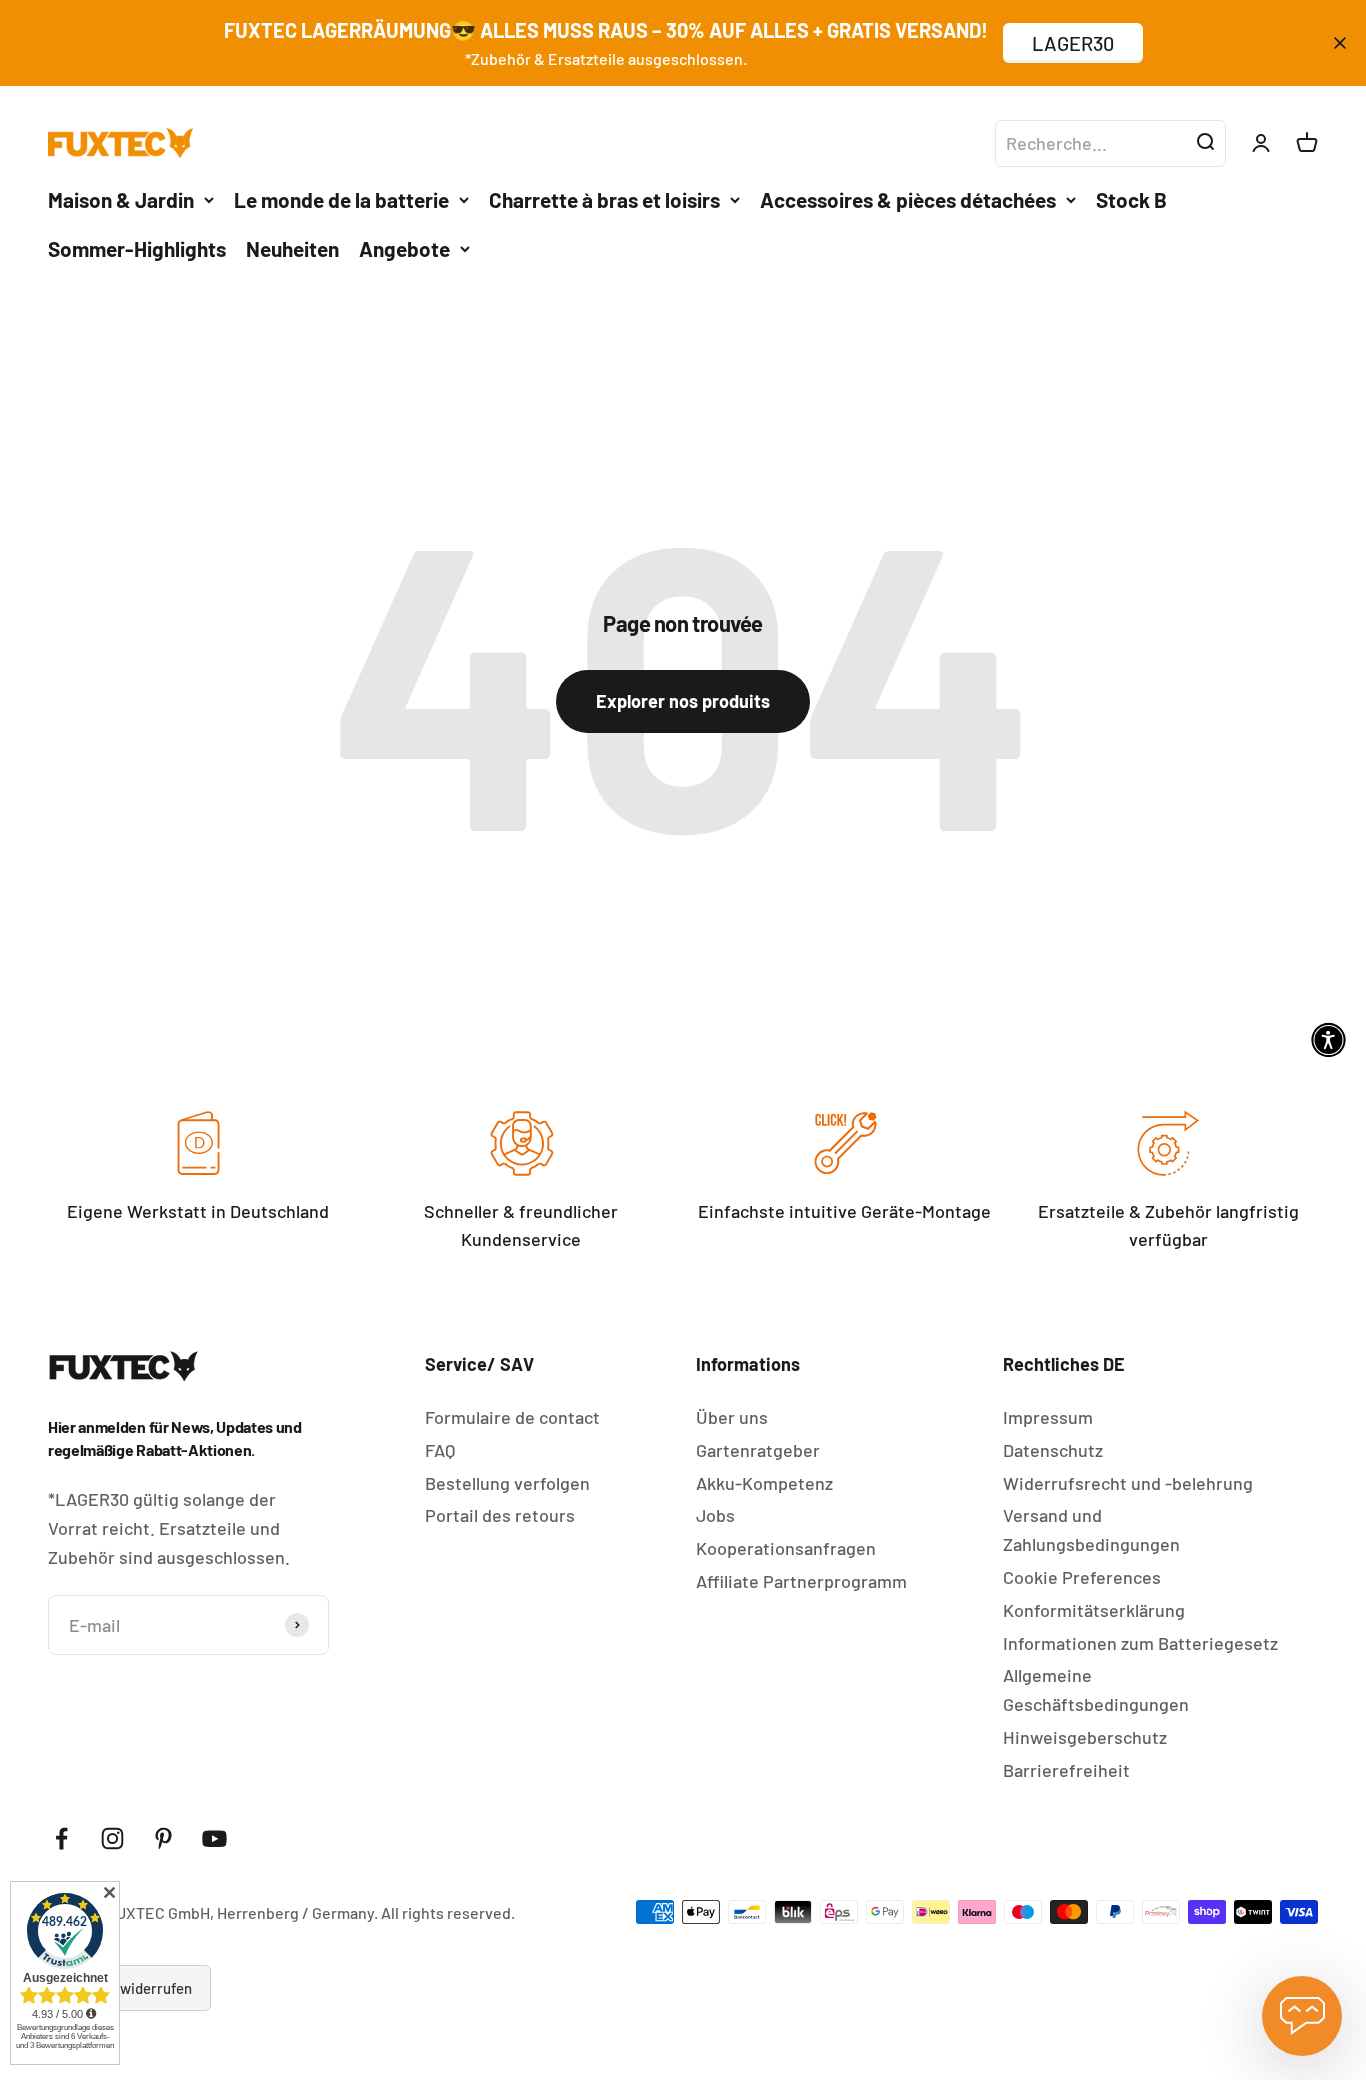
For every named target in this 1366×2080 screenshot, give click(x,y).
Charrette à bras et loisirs (604, 198)
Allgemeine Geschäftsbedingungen (1096, 1689)
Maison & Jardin (121, 198)
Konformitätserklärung (1094, 1610)
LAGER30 (1073, 43)
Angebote (404, 248)
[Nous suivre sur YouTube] (214, 1838)
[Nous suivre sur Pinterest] (163, 1838)
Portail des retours (500, 1515)
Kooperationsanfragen (786, 1548)
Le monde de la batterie (341, 198)
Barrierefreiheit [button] (1066, 1770)
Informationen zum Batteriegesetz (1140, 1643)
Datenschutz (1053, 1450)
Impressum (1048, 1417)
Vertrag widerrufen (129, 1988)
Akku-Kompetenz (764, 1483)
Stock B (1131, 198)
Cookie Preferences (1082, 1577)
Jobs (715, 1515)
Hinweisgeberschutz (1085, 1737)
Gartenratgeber (758, 1450)
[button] (1328, 1040)
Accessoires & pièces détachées (908, 198)
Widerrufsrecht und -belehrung (1128, 1483)
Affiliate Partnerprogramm (801, 1581)
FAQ (440, 1450)
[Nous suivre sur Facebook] (61, 1838)
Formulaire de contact (512, 1417)
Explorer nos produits (683, 701)
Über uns (732, 1417)
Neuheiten (292, 248)
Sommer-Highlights (137, 248)
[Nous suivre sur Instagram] (112, 1838)
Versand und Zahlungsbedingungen (1091, 1529)
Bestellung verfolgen (507, 1483)
